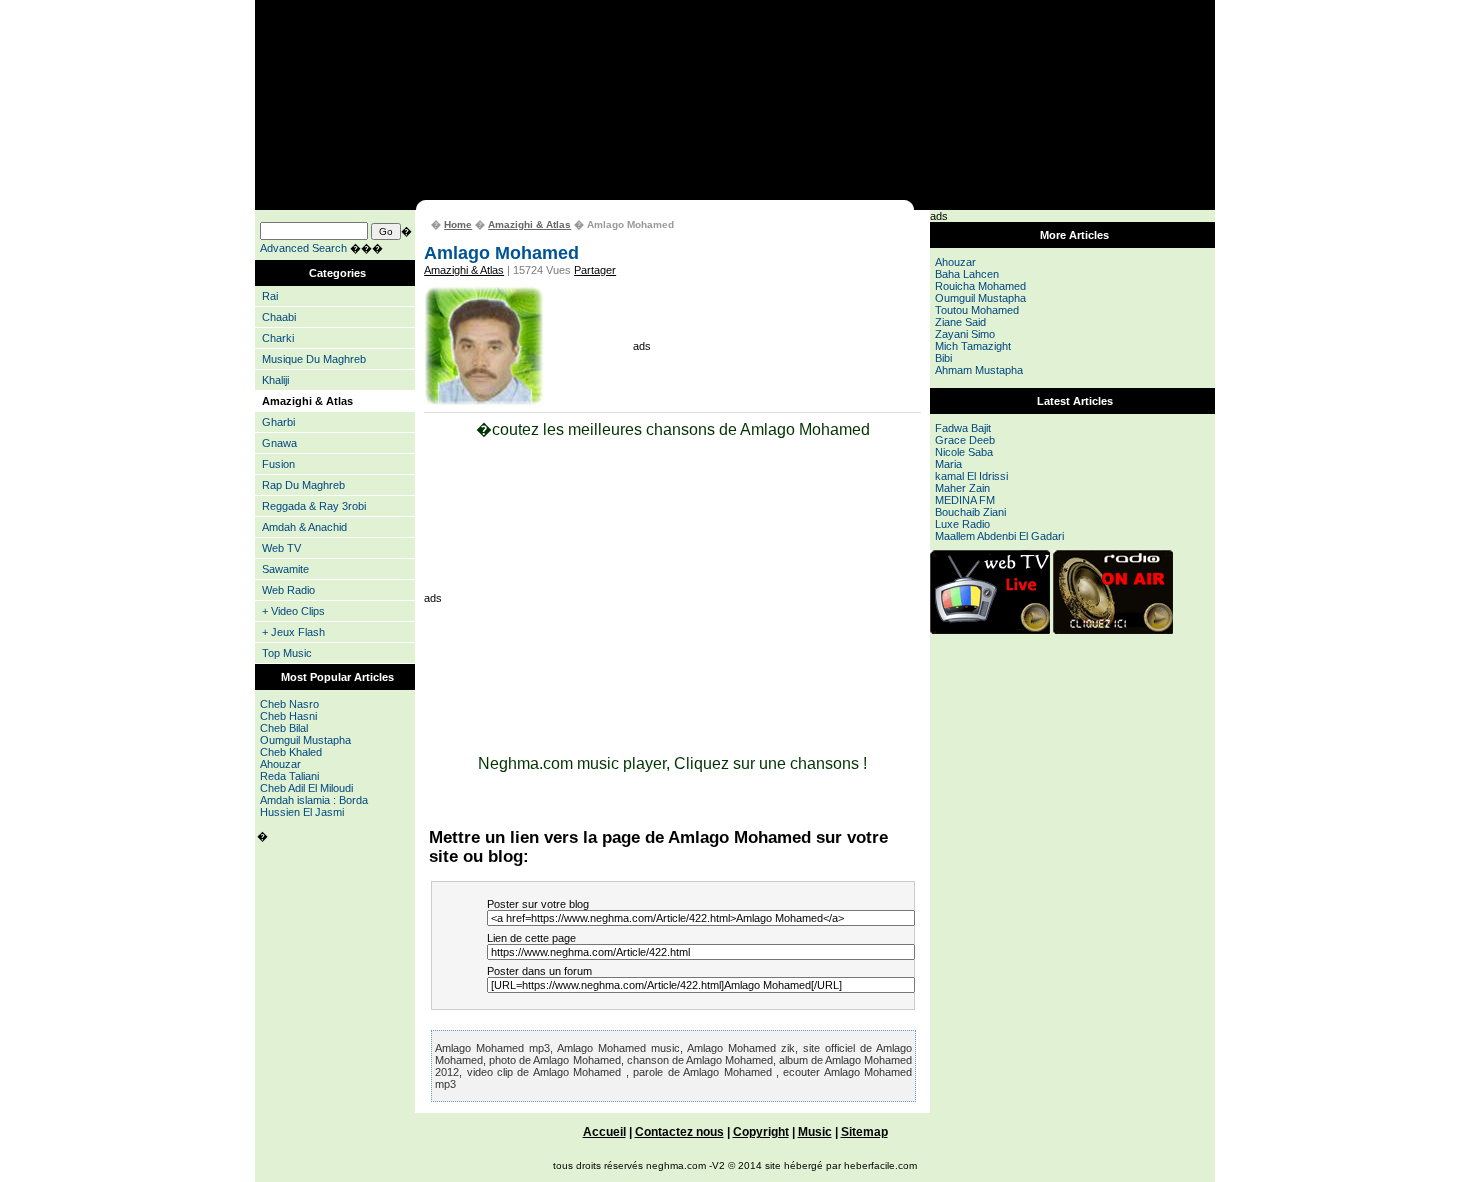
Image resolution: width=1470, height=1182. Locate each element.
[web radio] (1113, 630)
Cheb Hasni (288, 716)
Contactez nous (679, 1131)
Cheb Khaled (291, 752)
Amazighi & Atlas (529, 224)
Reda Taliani (289, 776)
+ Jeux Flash (293, 632)
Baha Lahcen (967, 274)
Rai (270, 296)
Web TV (281, 548)
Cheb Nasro (289, 704)
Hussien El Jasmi (302, 812)
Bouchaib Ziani (970, 512)
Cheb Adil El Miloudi (306, 788)
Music (815, 1131)
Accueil (604, 1131)
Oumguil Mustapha (305, 740)
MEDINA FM (965, 500)
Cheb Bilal (284, 728)
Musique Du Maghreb (314, 359)
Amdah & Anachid (304, 527)
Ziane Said (960, 322)
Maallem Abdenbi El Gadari (999, 536)
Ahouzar (280, 764)
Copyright (761, 1131)
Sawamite (285, 569)
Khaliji (275, 380)
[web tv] (990, 630)
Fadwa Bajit (963, 428)
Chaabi (279, 317)
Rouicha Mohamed (980, 286)
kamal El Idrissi (971, 476)
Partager (595, 270)
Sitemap (864, 1131)
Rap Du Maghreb (303, 485)
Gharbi (278, 422)
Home (458, 224)
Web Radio (288, 590)
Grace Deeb (965, 440)
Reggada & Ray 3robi (314, 506)
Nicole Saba (964, 452)
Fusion (278, 464)
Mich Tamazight (973, 346)
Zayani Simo (965, 334)
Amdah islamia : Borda (314, 800)
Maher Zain (962, 488)
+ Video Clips (293, 611)
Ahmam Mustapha (979, 370)
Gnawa (279, 443)
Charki (278, 338)
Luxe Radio (962, 524)
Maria (948, 464)
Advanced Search (303, 248)
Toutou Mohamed (977, 310)
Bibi (943, 358)
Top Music (287, 653)
